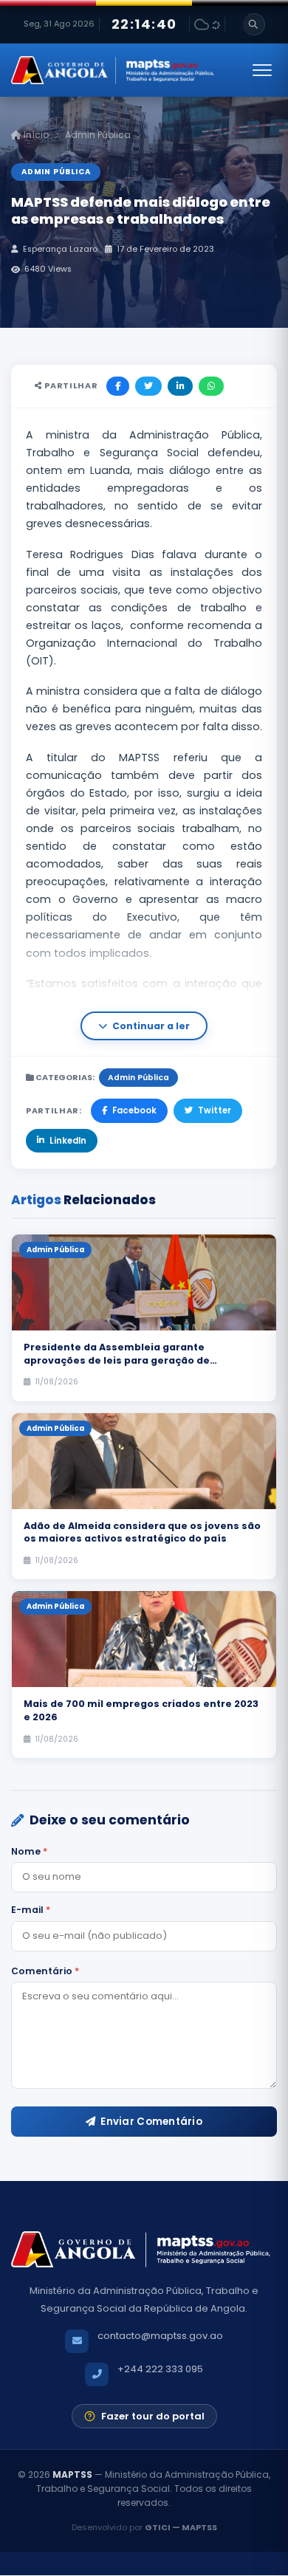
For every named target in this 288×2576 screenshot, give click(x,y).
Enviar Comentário (151, 2122)
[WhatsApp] (211, 386)
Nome (29, 1851)
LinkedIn (68, 1141)
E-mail (31, 1910)
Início (35, 135)
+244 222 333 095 (160, 2369)
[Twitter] (148, 386)
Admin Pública (98, 135)
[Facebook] (118, 386)
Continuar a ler (151, 1026)
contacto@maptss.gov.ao (160, 2336)
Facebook (134, 1110)
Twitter (215, 1110)
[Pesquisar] (254, 24)
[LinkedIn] (180, 386)
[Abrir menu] (262, 70)
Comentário (45, 1971)
